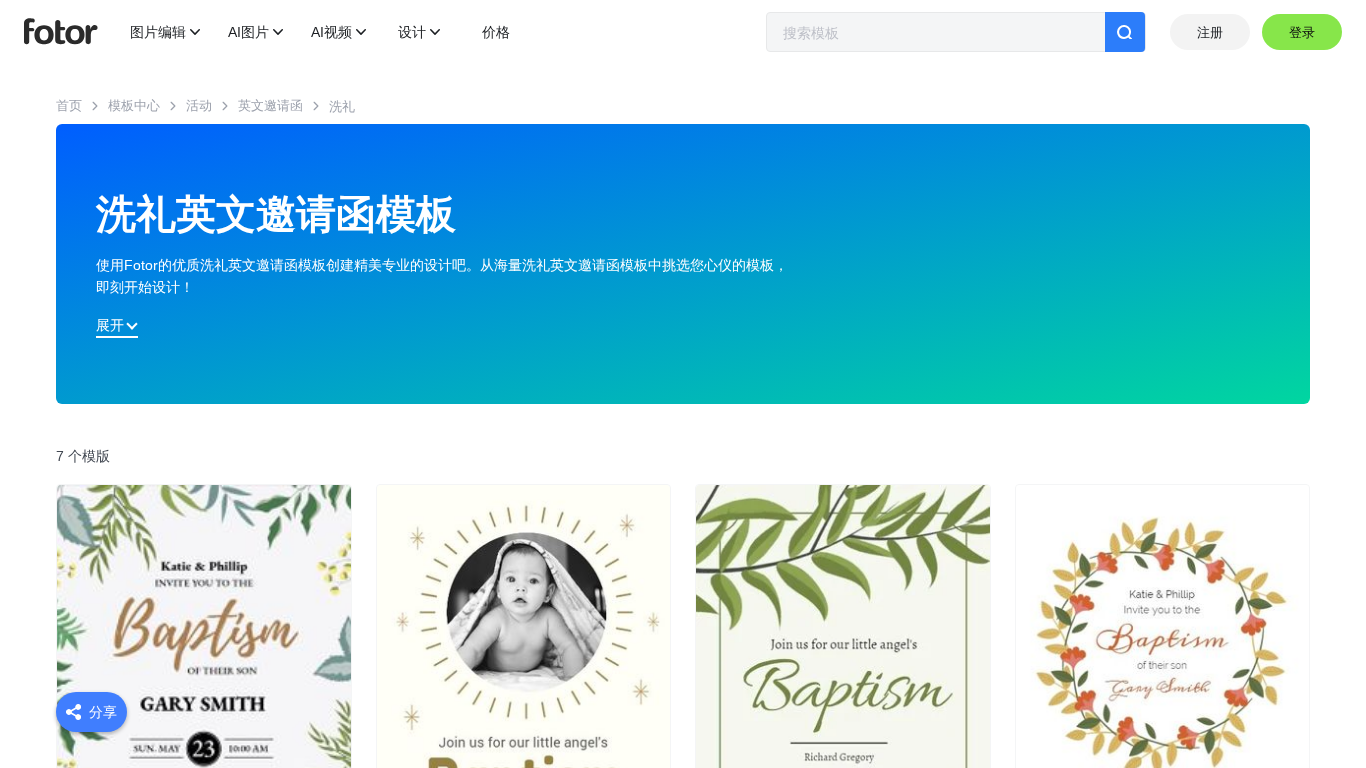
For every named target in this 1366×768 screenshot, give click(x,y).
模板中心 (134, 105)
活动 (199, 105)
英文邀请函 (270, 105)
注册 (1210, 32)
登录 (1302, 32)
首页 (69, 105)
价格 (496, 32)
